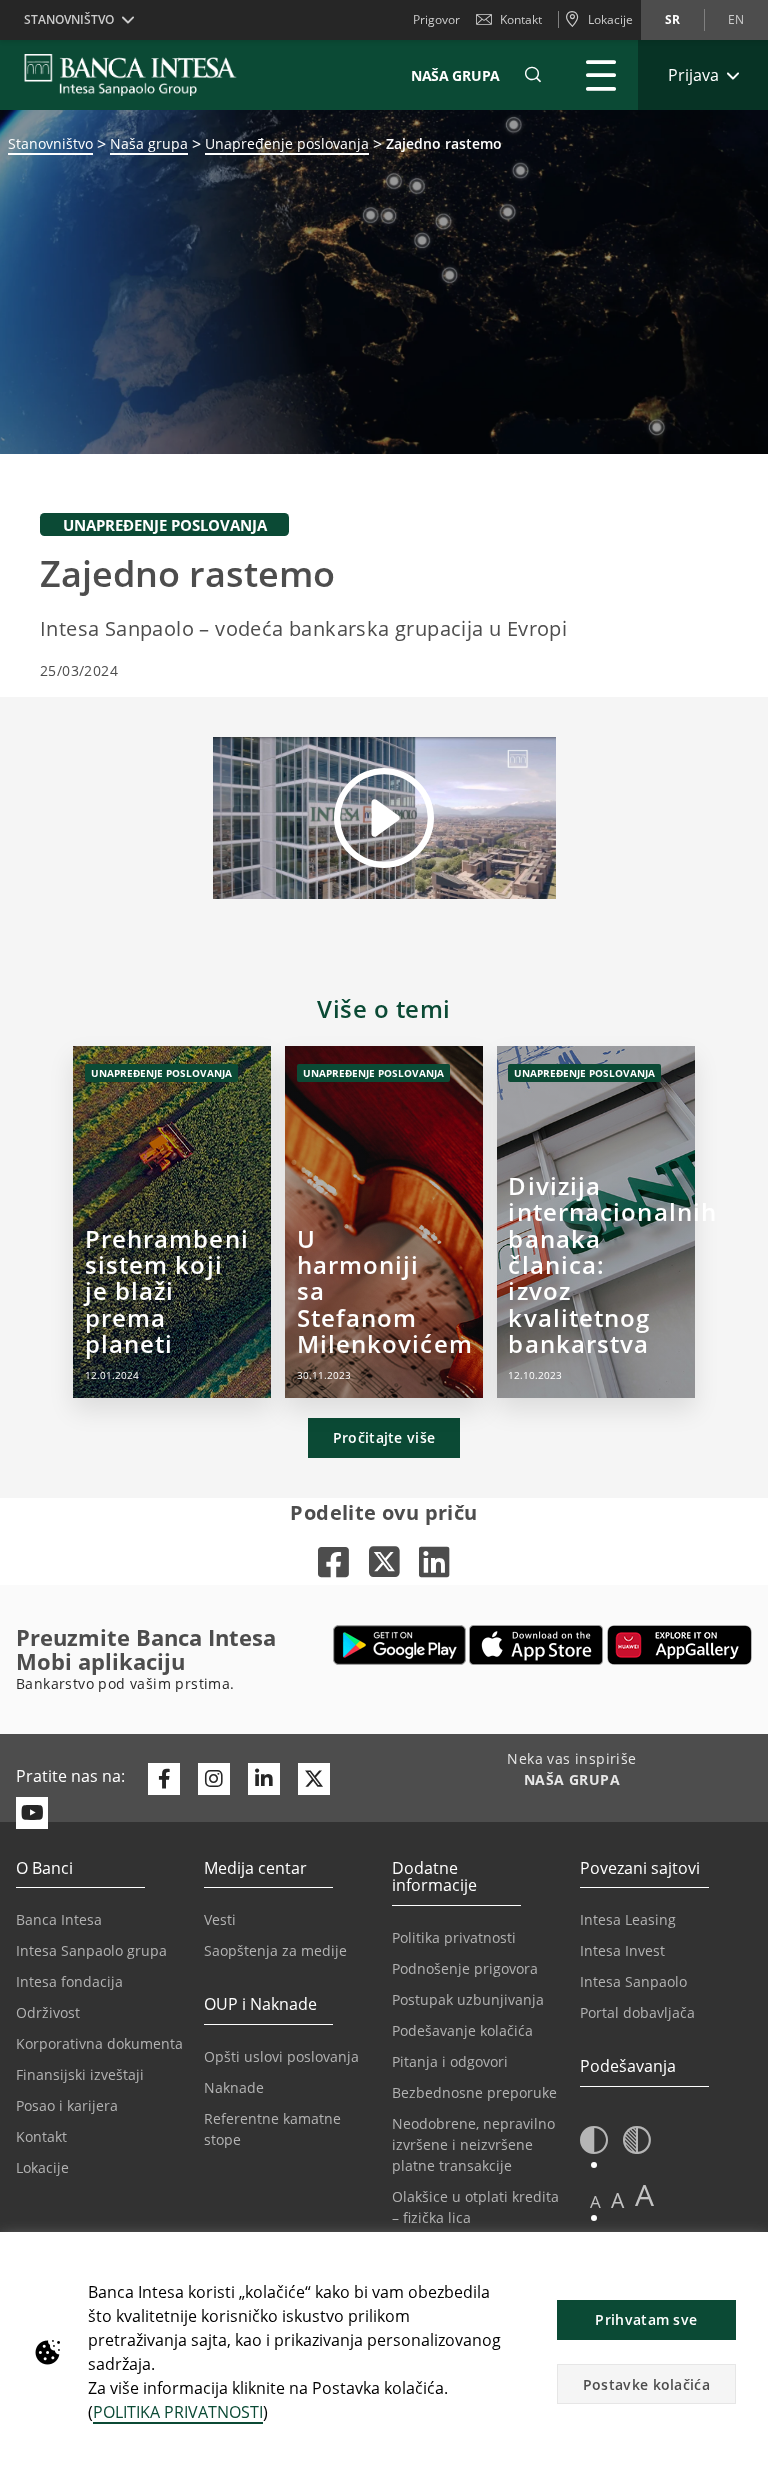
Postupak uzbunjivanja (468, 1999)
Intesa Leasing (628, 1919)
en (736, 19)
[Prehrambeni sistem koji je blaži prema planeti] (172, 1222)
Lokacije (42, 2167)
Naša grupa (149, 143)
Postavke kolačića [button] (646, 2384)
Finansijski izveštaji (80, 2074)
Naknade (234, 2087)
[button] (533, 75)
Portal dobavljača (637, 2012)
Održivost (48, 2012)
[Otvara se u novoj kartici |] (333, 1561)
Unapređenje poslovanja (287, 143)
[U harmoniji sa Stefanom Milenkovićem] (384, 1222)
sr (672, 19)
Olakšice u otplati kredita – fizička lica (475, 2207)
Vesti (220, 1919)
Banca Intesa (59, 1919)
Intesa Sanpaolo (633, 1981)
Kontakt (521, 19)
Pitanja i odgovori (450, 2061)
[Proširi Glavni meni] (601, 75)
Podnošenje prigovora (465, 1968)
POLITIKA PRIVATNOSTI (178, 2412)
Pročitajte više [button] (384, 1437)
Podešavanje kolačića (462, 2030)
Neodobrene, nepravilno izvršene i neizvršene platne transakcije (473, 2144)
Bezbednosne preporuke (474, 2092)
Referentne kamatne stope (272, 2129)
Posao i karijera (67, 2105)
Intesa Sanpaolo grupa (91, 1950)
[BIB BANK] (142, 75)
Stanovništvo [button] (69, 19)
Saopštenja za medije (275, 1950)
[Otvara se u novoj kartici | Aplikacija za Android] (399, 1645)
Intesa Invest (622, 1950)
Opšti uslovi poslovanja (281, 2056)
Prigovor (436, 19)
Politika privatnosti (454, 1937)
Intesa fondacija (69, 1981)
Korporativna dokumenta (99, 2043)
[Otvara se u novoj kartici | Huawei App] (679, 1645)
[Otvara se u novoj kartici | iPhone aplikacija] (536, 1645)
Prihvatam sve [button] (646, 2319)
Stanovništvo (50, 143)
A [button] (595, 2201)
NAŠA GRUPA (455, 75)
